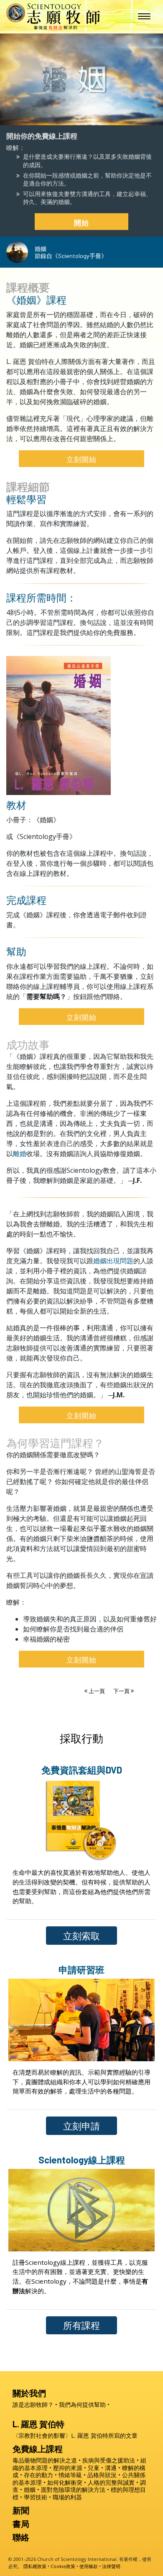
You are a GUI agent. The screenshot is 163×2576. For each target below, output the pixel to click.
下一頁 (122, 1691)
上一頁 (97, 1691)
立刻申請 (81, 2126)
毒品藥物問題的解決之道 (45, 2460)
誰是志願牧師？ (33, 2404)
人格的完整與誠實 (111, 2482)
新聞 (21, 2510)
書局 (21, 2524)
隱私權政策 (35, 2566)
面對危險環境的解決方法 (73, 2490)
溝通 (111, 2468)
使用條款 (89, 2566)
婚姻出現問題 (113, 1261)
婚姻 (30, 2490)
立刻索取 (81, 1936)
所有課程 (81, 2325)
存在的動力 (38, 2475)
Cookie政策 (63, 2566)
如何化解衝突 (65, 2482)
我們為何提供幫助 (82, 2404)
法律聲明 (111, 2566)
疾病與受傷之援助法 (109, 2460)
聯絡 (21, 2537)
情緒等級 (70, 2475)
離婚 (20, 1154)
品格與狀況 (102, 2475)
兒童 (94, 2468)
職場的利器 (67, 2497)
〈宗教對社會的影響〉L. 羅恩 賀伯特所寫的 (75, 2435)
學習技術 (36, 2497)
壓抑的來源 (68, 2468)
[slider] (73, 117)
